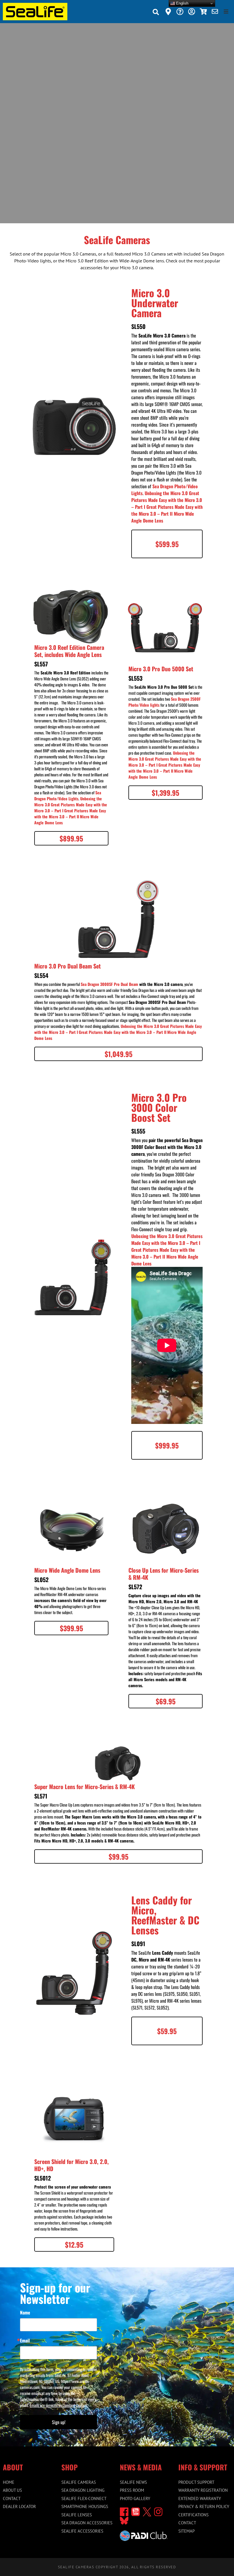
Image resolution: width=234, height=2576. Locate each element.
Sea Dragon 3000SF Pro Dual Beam (109, 984)
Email (25, 2340)
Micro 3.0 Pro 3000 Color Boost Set (159, 1107)
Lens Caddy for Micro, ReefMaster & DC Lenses (165, 1915)
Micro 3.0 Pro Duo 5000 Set (161, 669)
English (182, 3)
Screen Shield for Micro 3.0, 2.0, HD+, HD (71, 2165)
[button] (226, 11)
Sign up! (59, 2422)
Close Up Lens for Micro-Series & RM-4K (164, 1574)
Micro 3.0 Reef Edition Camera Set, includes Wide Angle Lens (69, 651)
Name (25, 2312)
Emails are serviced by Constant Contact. (59, 2405)
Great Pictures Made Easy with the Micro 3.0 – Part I (167, 500)
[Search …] (156, 13)
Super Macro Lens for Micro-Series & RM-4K (84, 1787)
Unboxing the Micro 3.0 (166, 493)
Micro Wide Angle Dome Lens (67, 1570)
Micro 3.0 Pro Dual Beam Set (67, 966)
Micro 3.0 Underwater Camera (155, 303)
